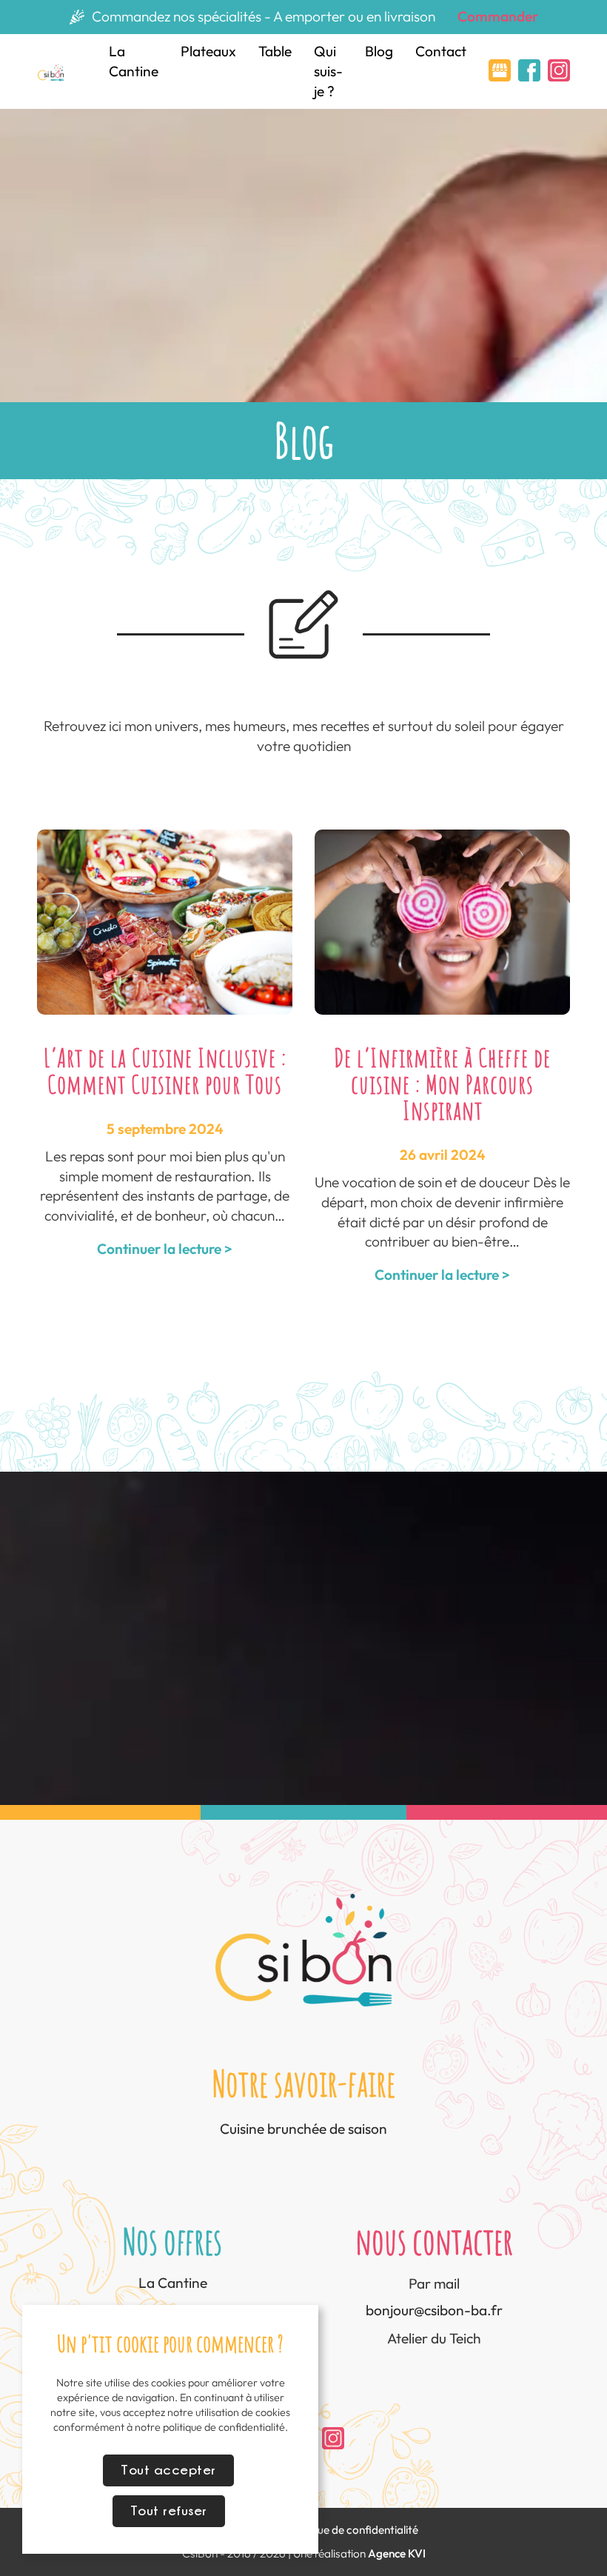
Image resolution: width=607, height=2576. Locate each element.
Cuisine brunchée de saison (303, 2129)
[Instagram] (559, 76)
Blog (379, 51)
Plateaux (208, 51)
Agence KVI (397, 2553)
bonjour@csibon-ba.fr (434, 2310)
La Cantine (134, 61)
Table (275, 51)
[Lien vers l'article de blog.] (165, 921)
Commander (498, 16)
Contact (441, 51)
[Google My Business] (500, 76)
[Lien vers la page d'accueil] (51, 71)
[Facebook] (529, 76)
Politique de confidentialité (352, 2530)
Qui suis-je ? (328, 71)
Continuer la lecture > (165, 1249)
